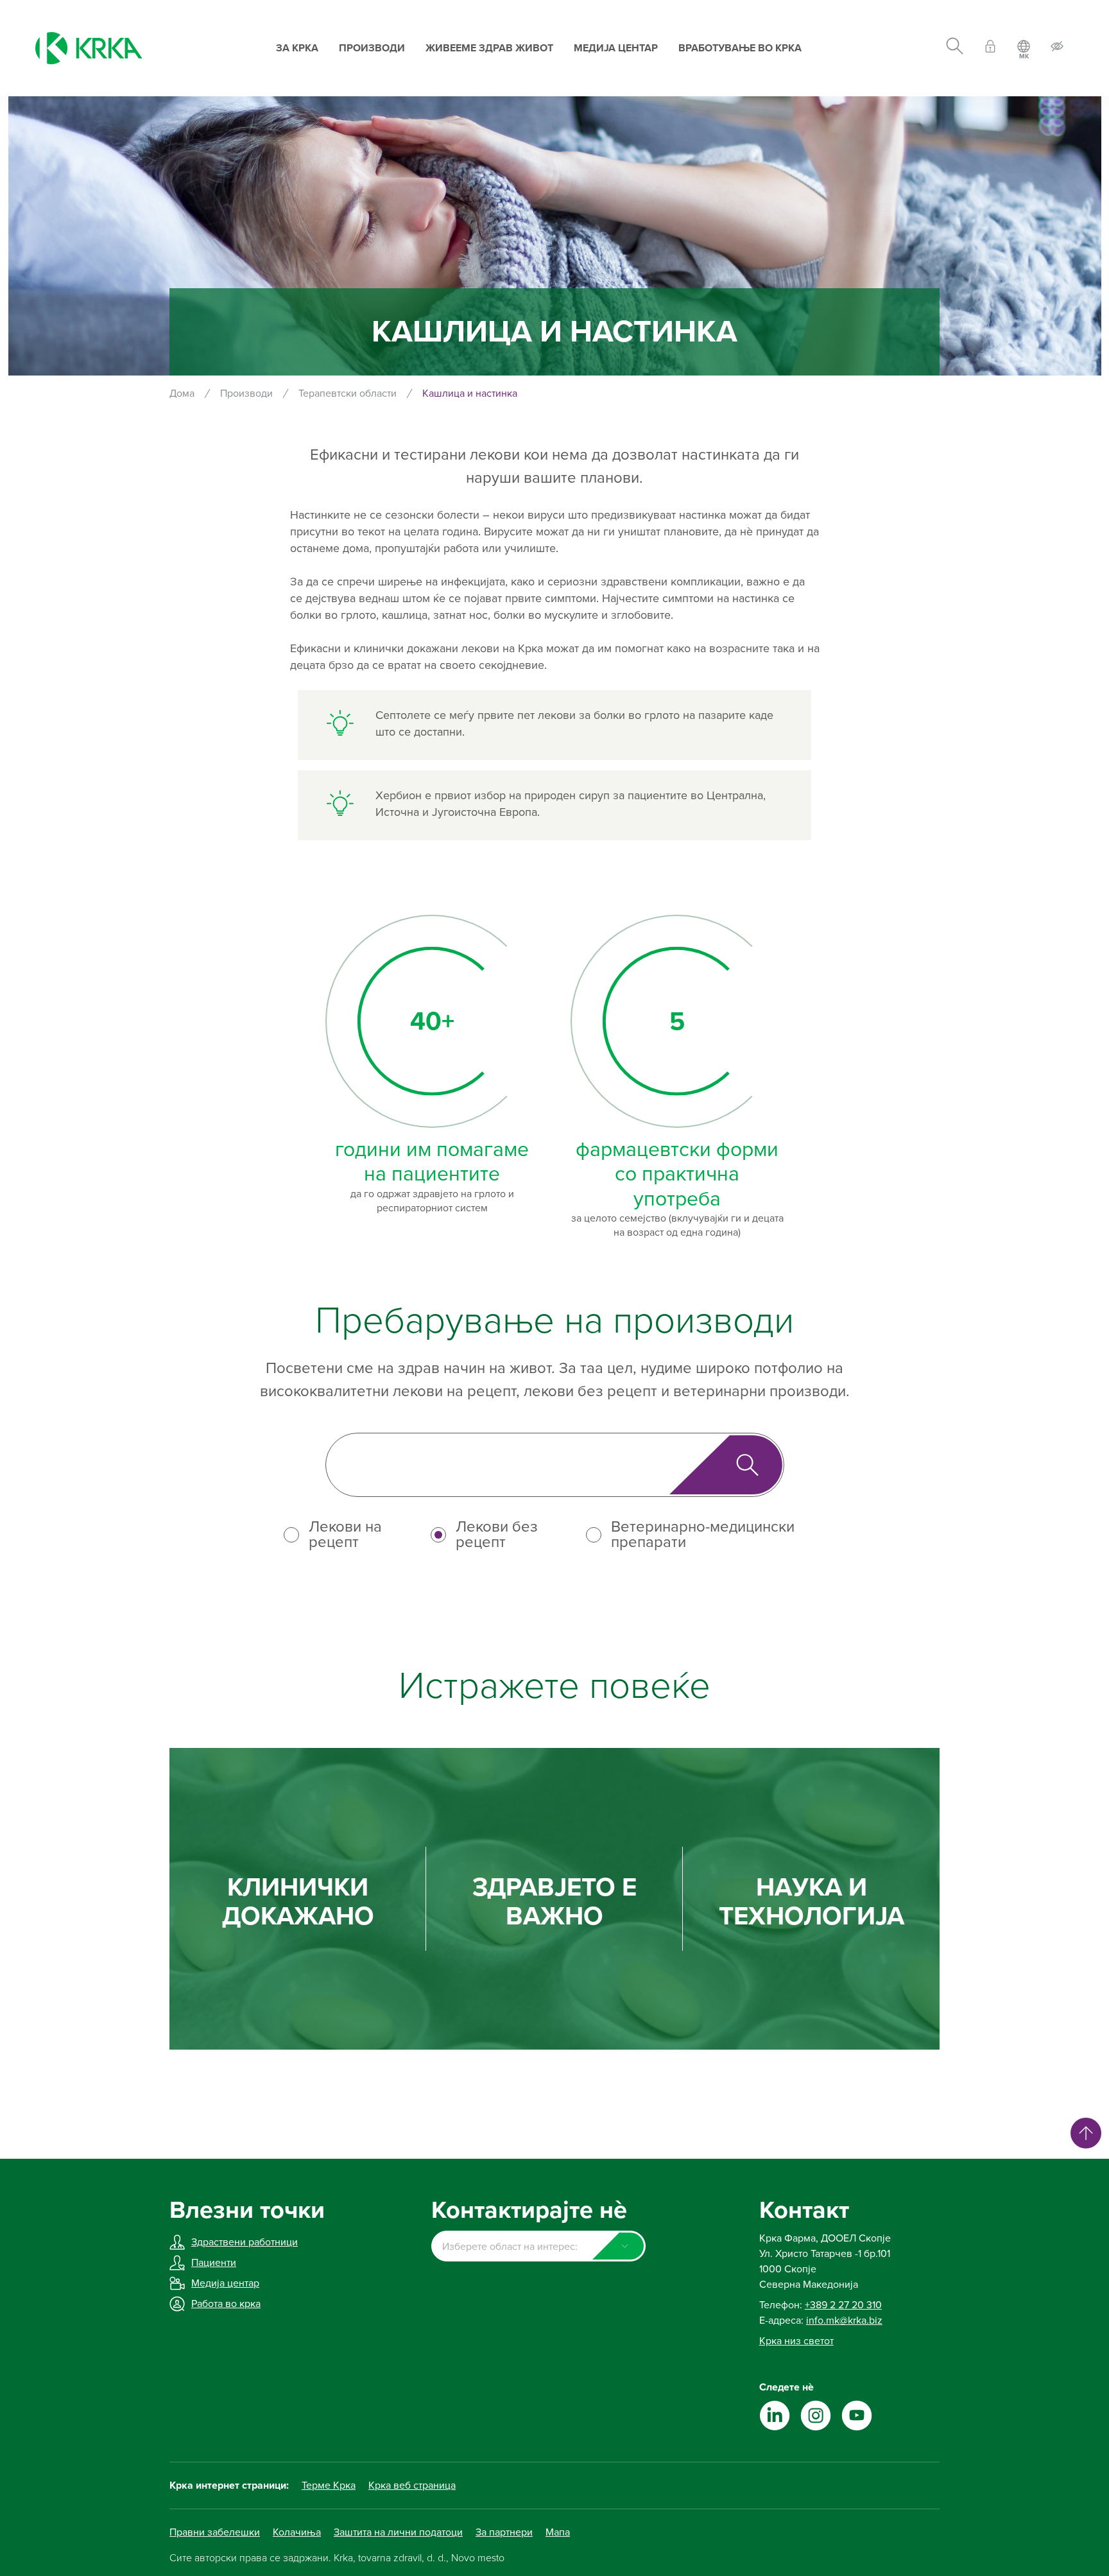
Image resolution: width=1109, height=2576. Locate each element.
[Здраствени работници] (990, 48)
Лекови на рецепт (345, 1535)
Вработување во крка (740, 48)
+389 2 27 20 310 (843, 2305)
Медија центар (616, 48)
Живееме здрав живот (489, 48)
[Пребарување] (955, 48)
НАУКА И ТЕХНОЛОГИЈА (812, 1902)
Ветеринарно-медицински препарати (703, 1535)
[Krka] (89, 48)
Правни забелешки (215, 2532)
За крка (297, 48)
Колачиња (297, 2532)
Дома (182, 393)
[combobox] (538, 2246)
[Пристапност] (1057, 48)
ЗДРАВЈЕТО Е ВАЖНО (554, 1902)
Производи (372, 48)
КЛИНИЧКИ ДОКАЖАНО (298, 1902)
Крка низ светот (796, 2341)
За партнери (504, 2532)
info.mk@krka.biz (844, 2321)
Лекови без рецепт (497, 1535)
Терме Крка (329, 2485)
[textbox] (538, 2247)
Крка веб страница (412, 2485)
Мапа (558, 2532)
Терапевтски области (348, 393)
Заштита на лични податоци (398, 2532)
